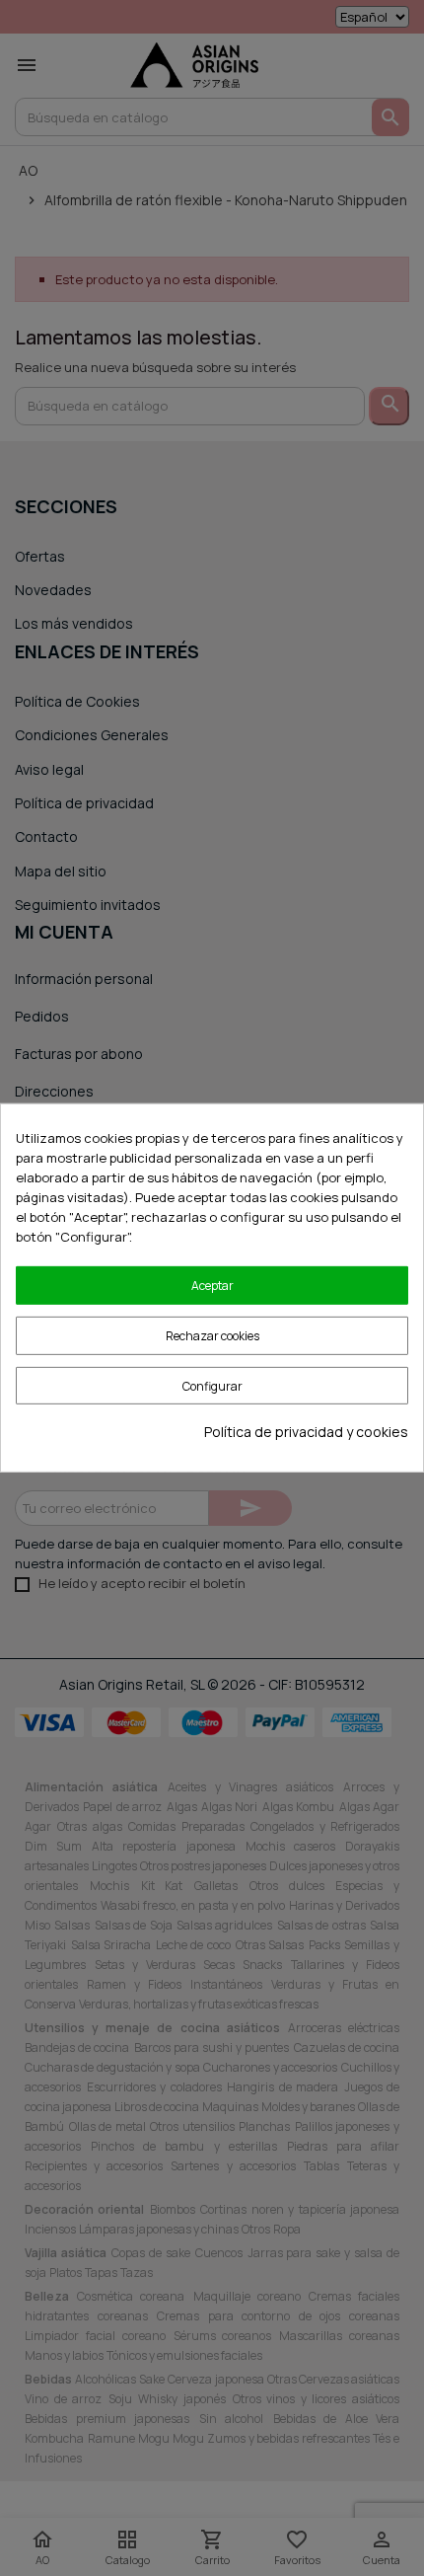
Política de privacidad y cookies (306, 1432)
